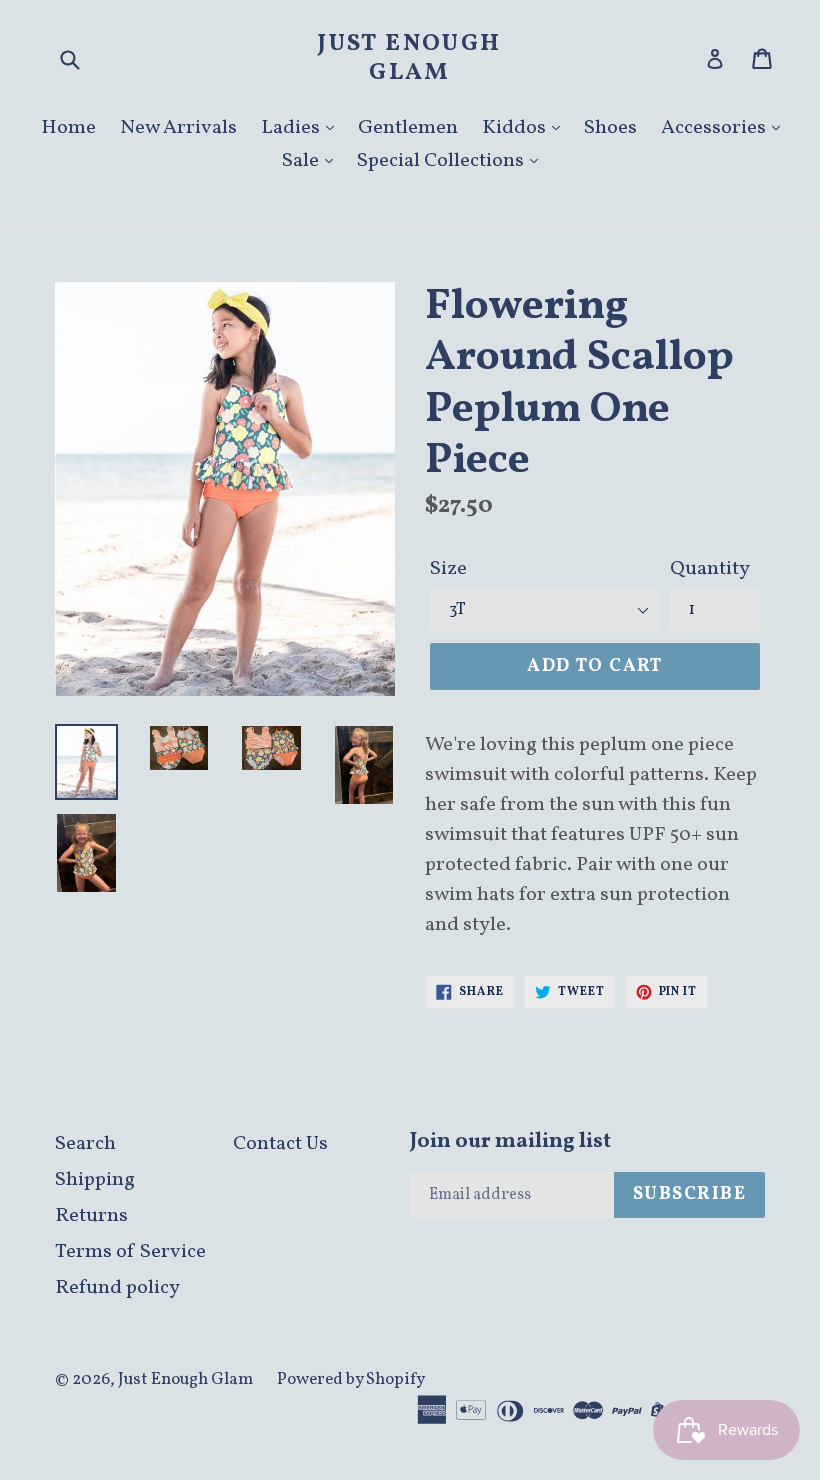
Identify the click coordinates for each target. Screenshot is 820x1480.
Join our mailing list (510, 1141)
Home (68, 128)
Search (85, 1144)
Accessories (715, 128)
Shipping (95, 1180)
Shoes (610, 128)
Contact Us (280, 1144)
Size (448, 569)
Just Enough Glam (409, 59)
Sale (302, 161)
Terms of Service (130, 1252)
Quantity (710, 569)
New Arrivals (178, 128)
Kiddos (516, 128)
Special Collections (442, 161)
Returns (91, 1216)
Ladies (292, 128)
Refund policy (117, 1288)
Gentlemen (408, 128)
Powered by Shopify (351, 1379)
